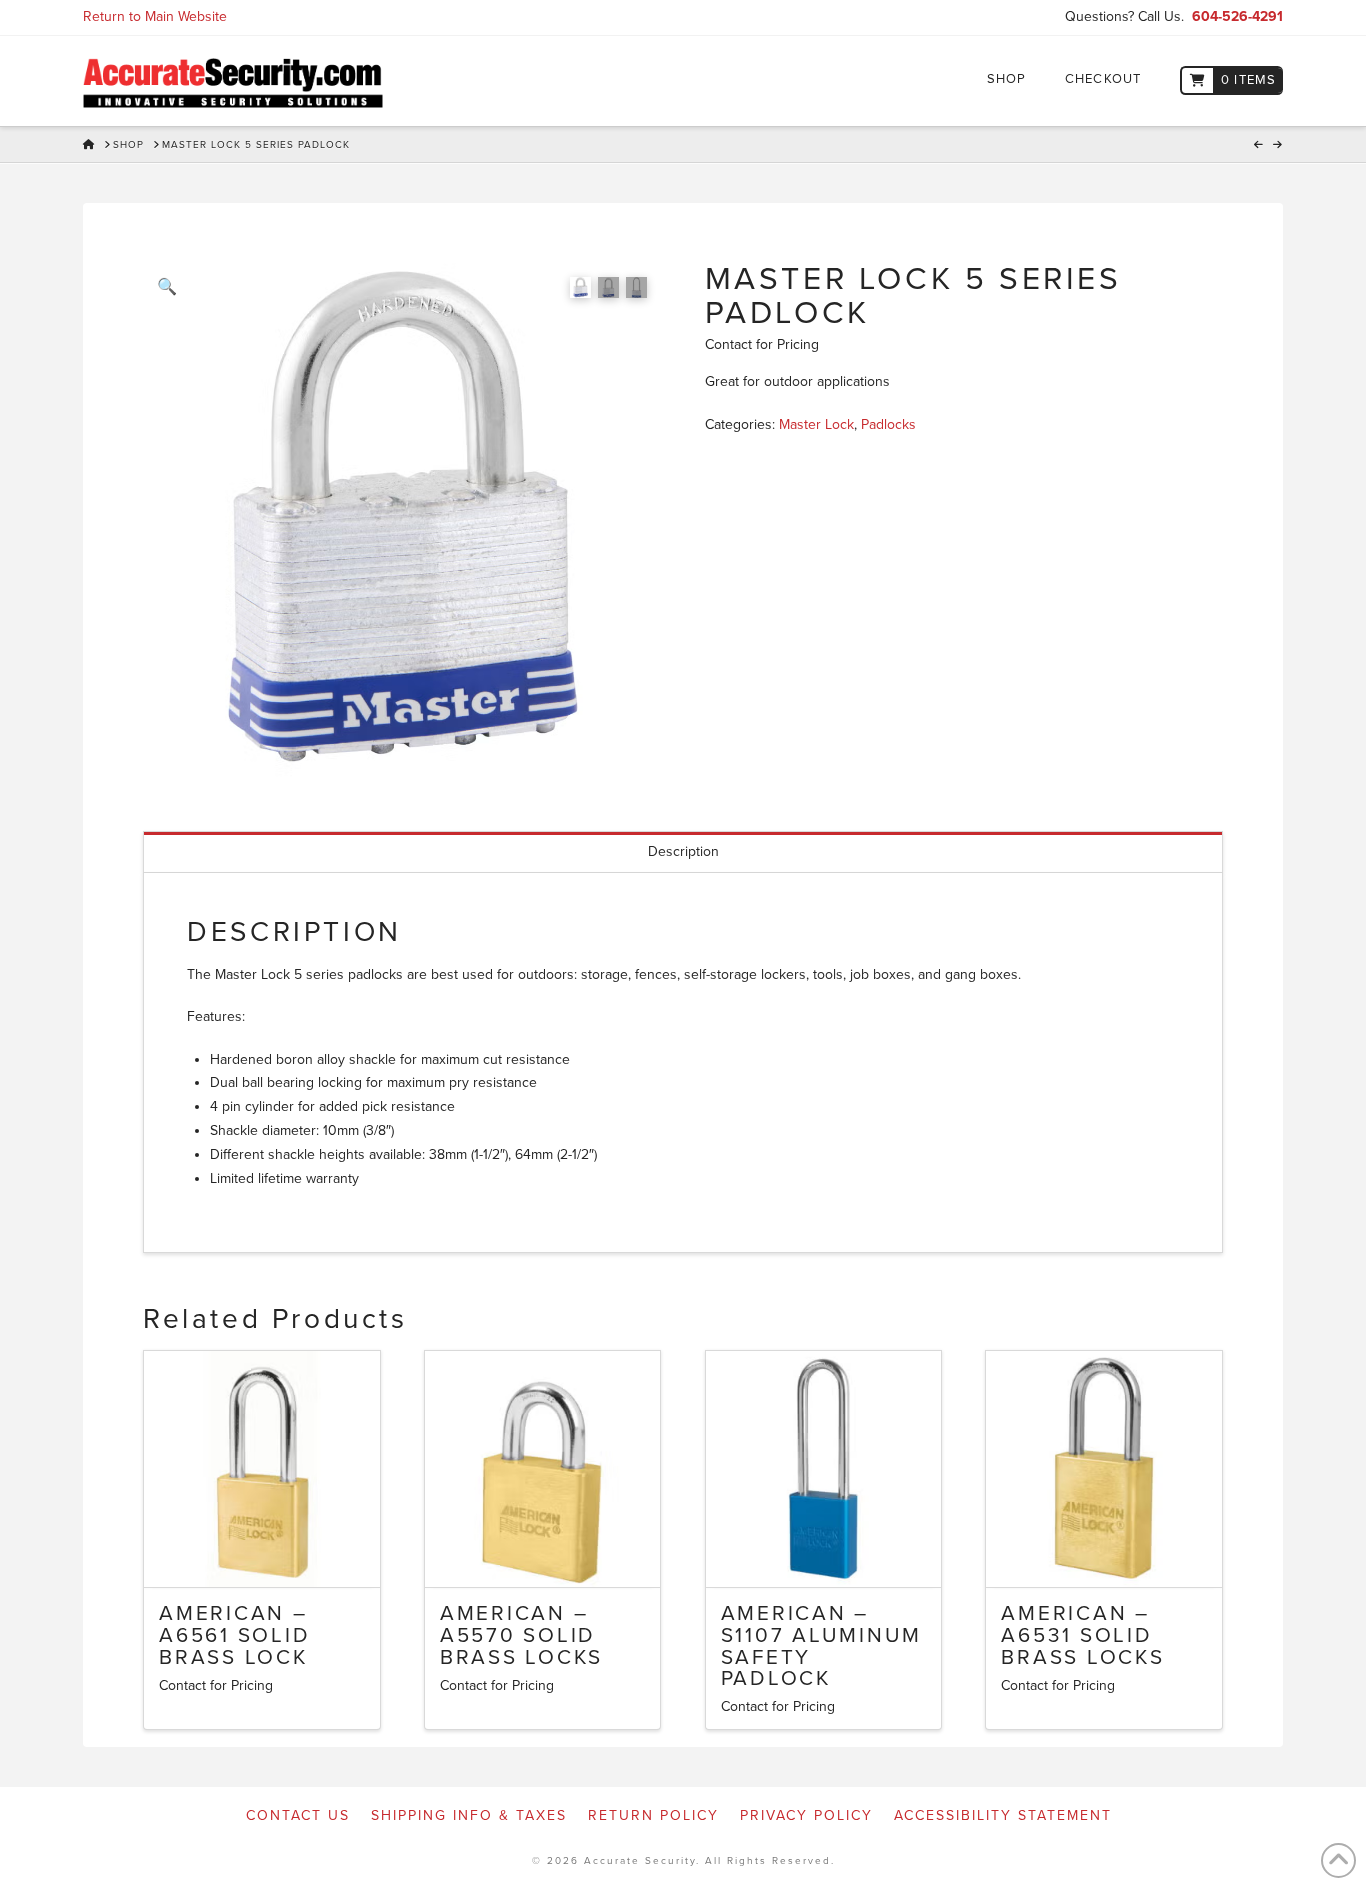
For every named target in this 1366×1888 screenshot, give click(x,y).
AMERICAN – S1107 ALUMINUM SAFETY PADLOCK (822, 1646)
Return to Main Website (155, 16)
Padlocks (888, 424)
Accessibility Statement (1003, 1815)
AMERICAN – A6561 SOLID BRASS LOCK (234, 1635)
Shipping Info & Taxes (469, 1815)
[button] (167, 287)
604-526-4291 (1237, 16)
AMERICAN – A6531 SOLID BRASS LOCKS (1082, 1635)
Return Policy (653, 1815)
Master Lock (816, 424)
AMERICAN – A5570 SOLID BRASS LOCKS (521, 1635)
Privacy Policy (806, 1815)
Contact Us (298, 1815)
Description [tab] (683, 851)
